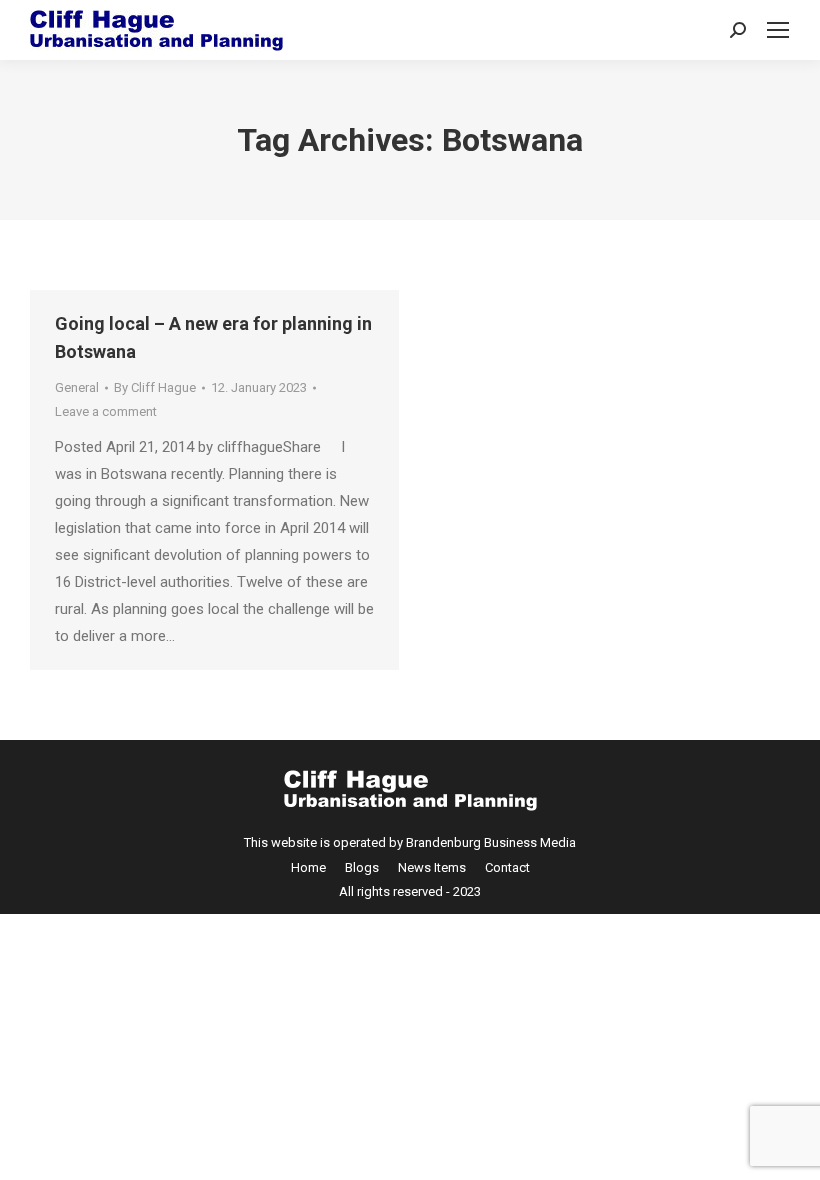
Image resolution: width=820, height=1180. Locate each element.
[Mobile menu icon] (778, 30)
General (77, 387)
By (155, 387)
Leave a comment (106, 411)
